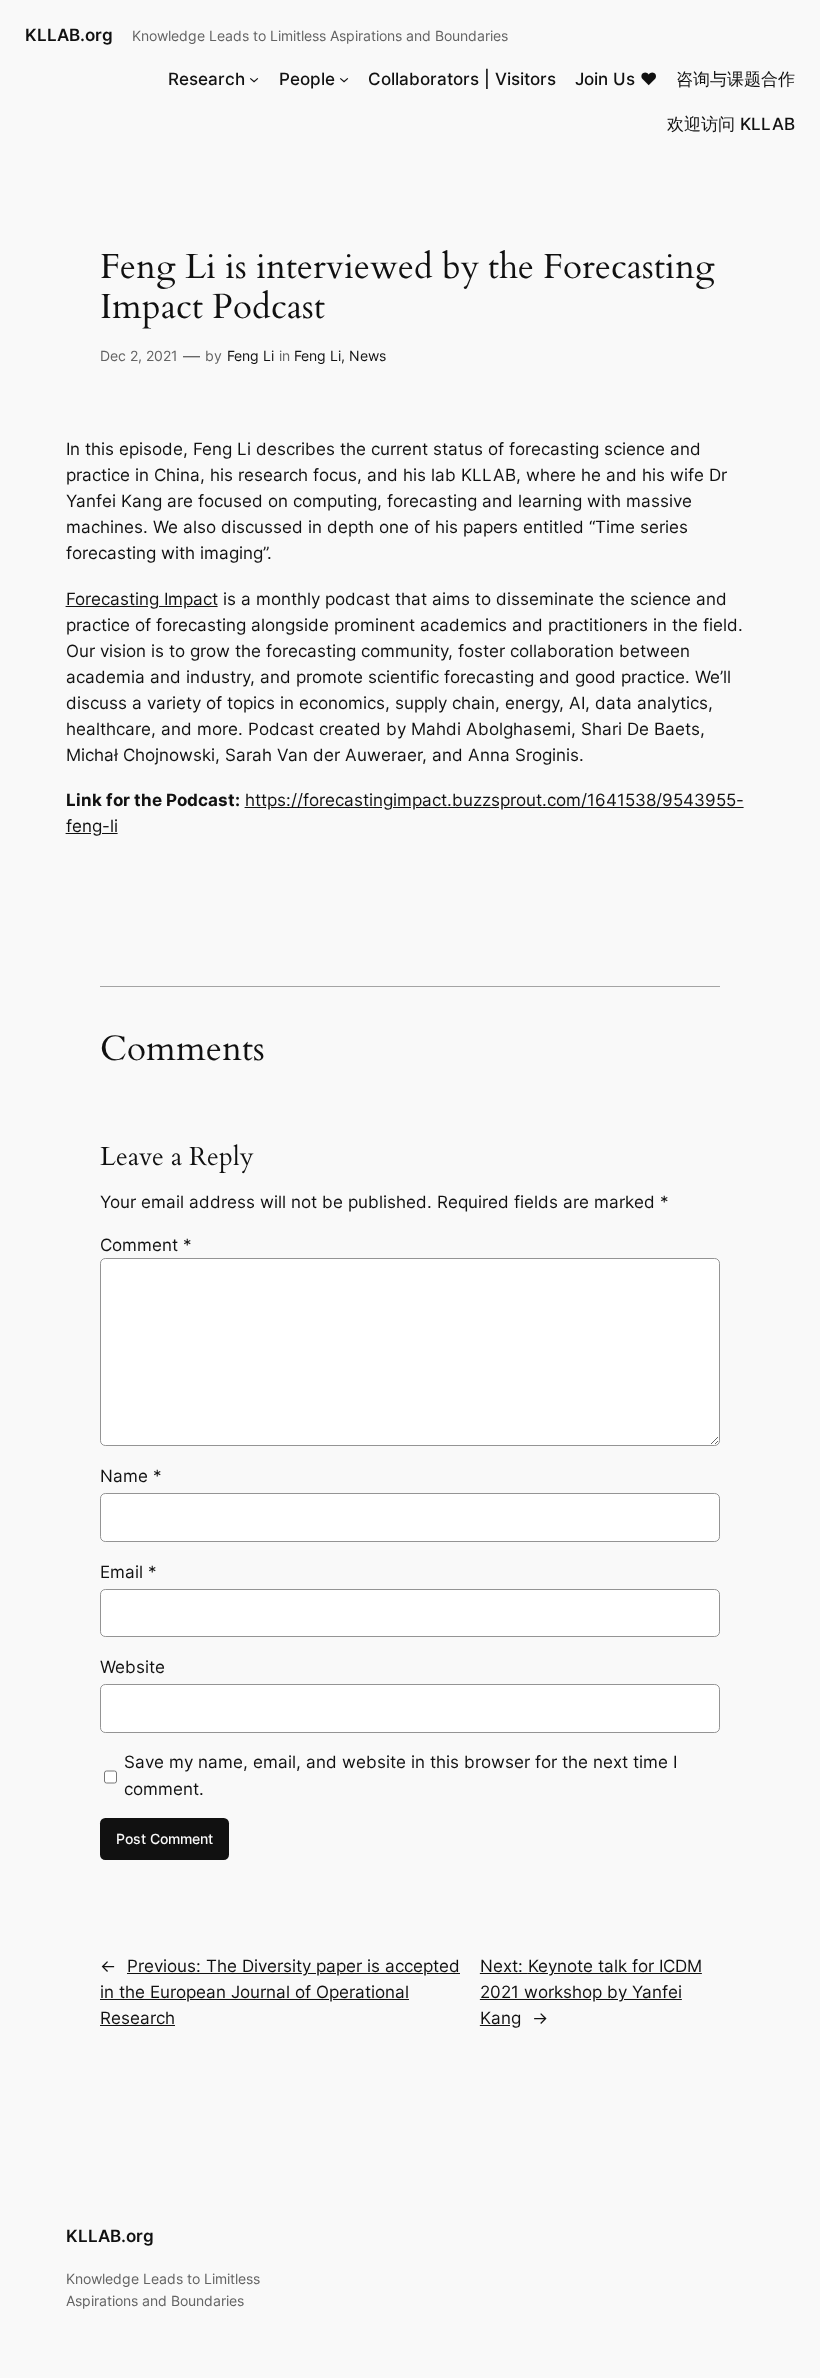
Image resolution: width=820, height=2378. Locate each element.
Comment (146, 1245)
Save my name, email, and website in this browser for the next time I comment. (400, 1775)
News (367, 355)
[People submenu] (344, 79)
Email (128, 1572)
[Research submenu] (254, 79)
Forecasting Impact (142, 599)
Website (132, 1667)
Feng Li (250, 355)
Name (131, 1476)
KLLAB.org (69, 35)
